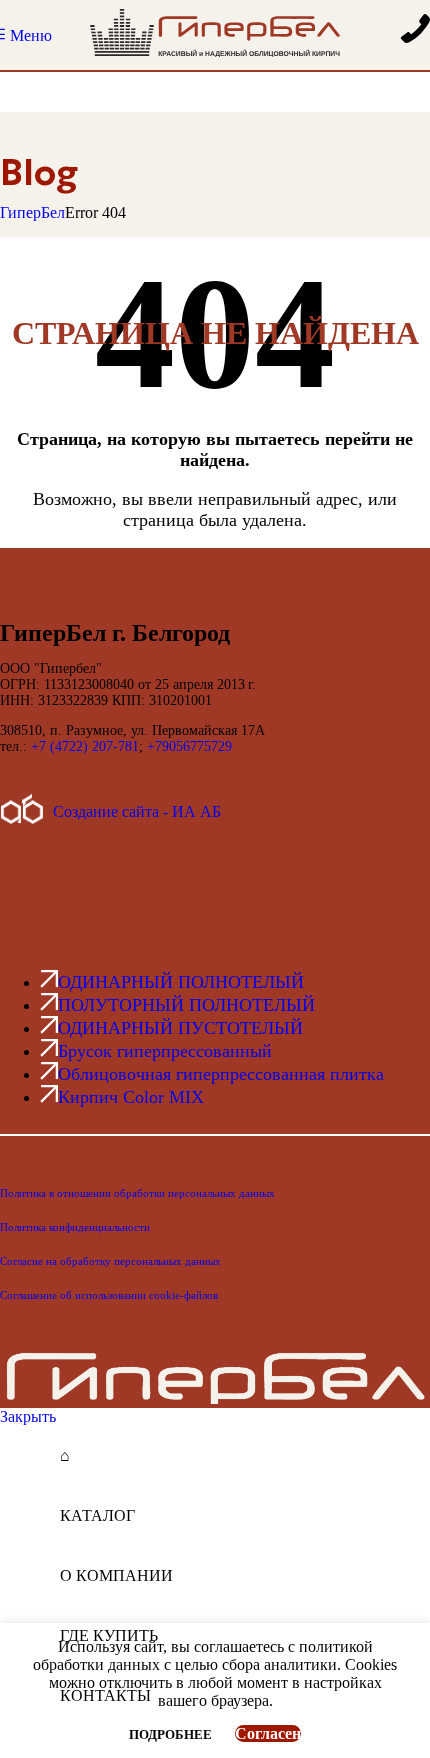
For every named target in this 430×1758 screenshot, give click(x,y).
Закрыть (28, 1416)
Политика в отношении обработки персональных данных (137, 1193)
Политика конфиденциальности (75, 1227)
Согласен (268, 1733)
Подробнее (172, 1734)
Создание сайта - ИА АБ (137, 811)
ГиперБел (32, 212)
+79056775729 (189, 746)
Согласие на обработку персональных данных (110, 1261)
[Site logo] (215, 56)
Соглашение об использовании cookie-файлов (109, 1295)
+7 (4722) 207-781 (85, 746)
